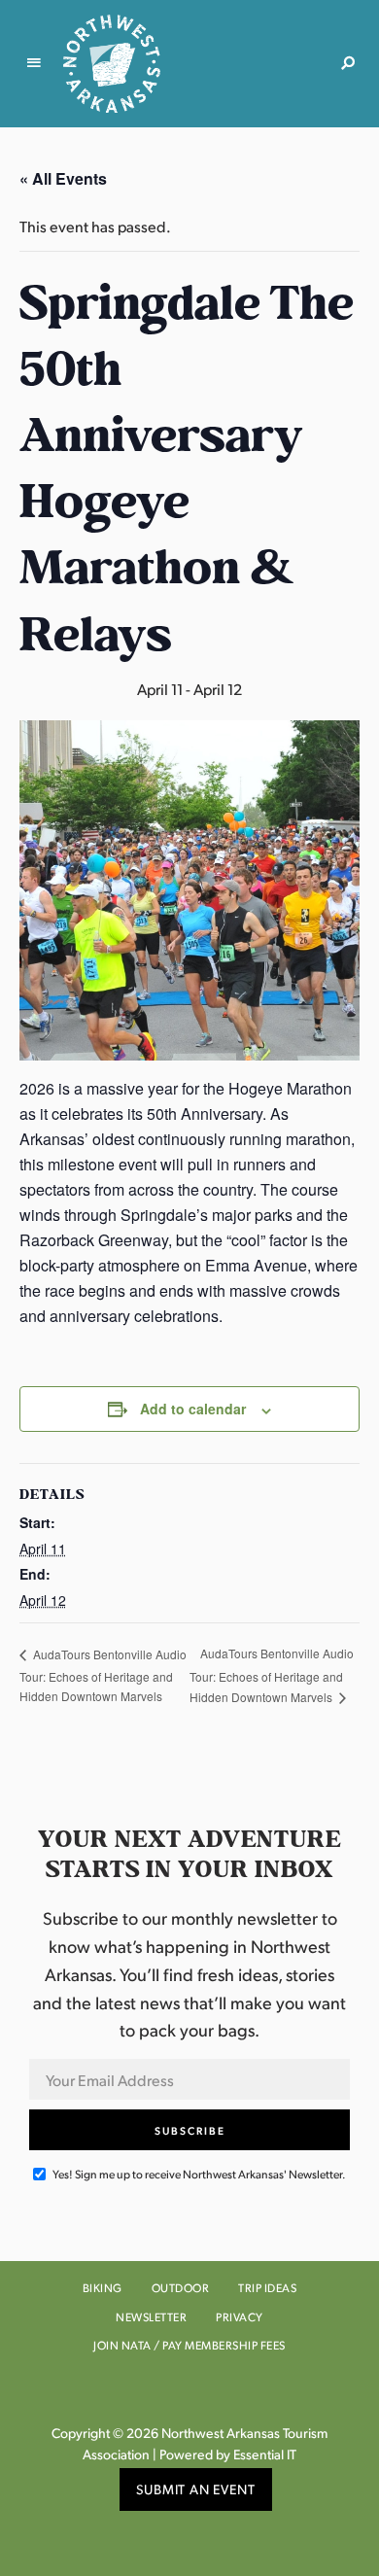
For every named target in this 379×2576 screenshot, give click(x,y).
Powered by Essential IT (228, 2454)
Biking (103, 2288)
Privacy (240, 2317)
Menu (34, 63)
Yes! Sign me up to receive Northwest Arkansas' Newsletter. (198, 2174)
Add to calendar (193, 1409)
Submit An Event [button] (196, 2489)
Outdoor (181, 2288)
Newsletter (151, 2317)
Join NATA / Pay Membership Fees (189, 2345)
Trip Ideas (267, 2288)
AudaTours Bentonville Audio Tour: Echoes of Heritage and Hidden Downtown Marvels (103, 1675)
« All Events (63, 178)
